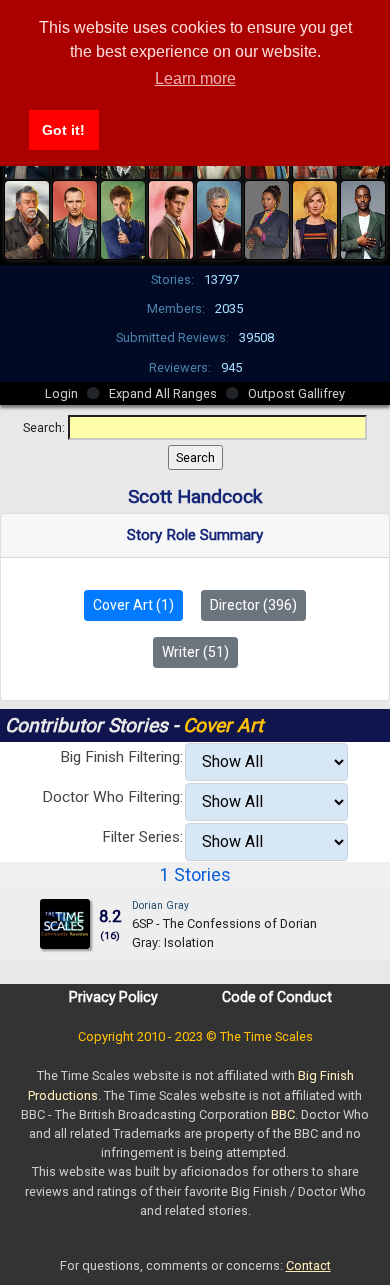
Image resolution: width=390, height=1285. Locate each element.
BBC (283, 1114)
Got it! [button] (63, 130)
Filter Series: (142, 837)
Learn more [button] (195, 78)
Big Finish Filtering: (121, 757)
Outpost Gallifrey (296, 393)
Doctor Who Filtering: (112, 797)
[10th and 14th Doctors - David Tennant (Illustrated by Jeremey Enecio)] (123, 218)
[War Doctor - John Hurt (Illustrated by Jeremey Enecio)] (27, 218)
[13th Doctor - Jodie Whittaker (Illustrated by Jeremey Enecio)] (315, 218)
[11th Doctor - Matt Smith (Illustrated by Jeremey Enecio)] (171, 218)
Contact (308, 1265)
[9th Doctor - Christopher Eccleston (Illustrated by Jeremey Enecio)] (75, 218)
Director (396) (253, 605)
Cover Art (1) (133, 605)
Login (61, 393)
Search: (44, 427)
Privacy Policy (113, 997)
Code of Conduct (277, 997)
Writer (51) (195, 652)
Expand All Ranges (163, 393)
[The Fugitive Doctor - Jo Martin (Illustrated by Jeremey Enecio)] (267, 218)
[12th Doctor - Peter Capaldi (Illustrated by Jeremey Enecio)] (219, 218)
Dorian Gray (160, 905)
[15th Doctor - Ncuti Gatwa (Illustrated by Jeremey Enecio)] (363, 218)
